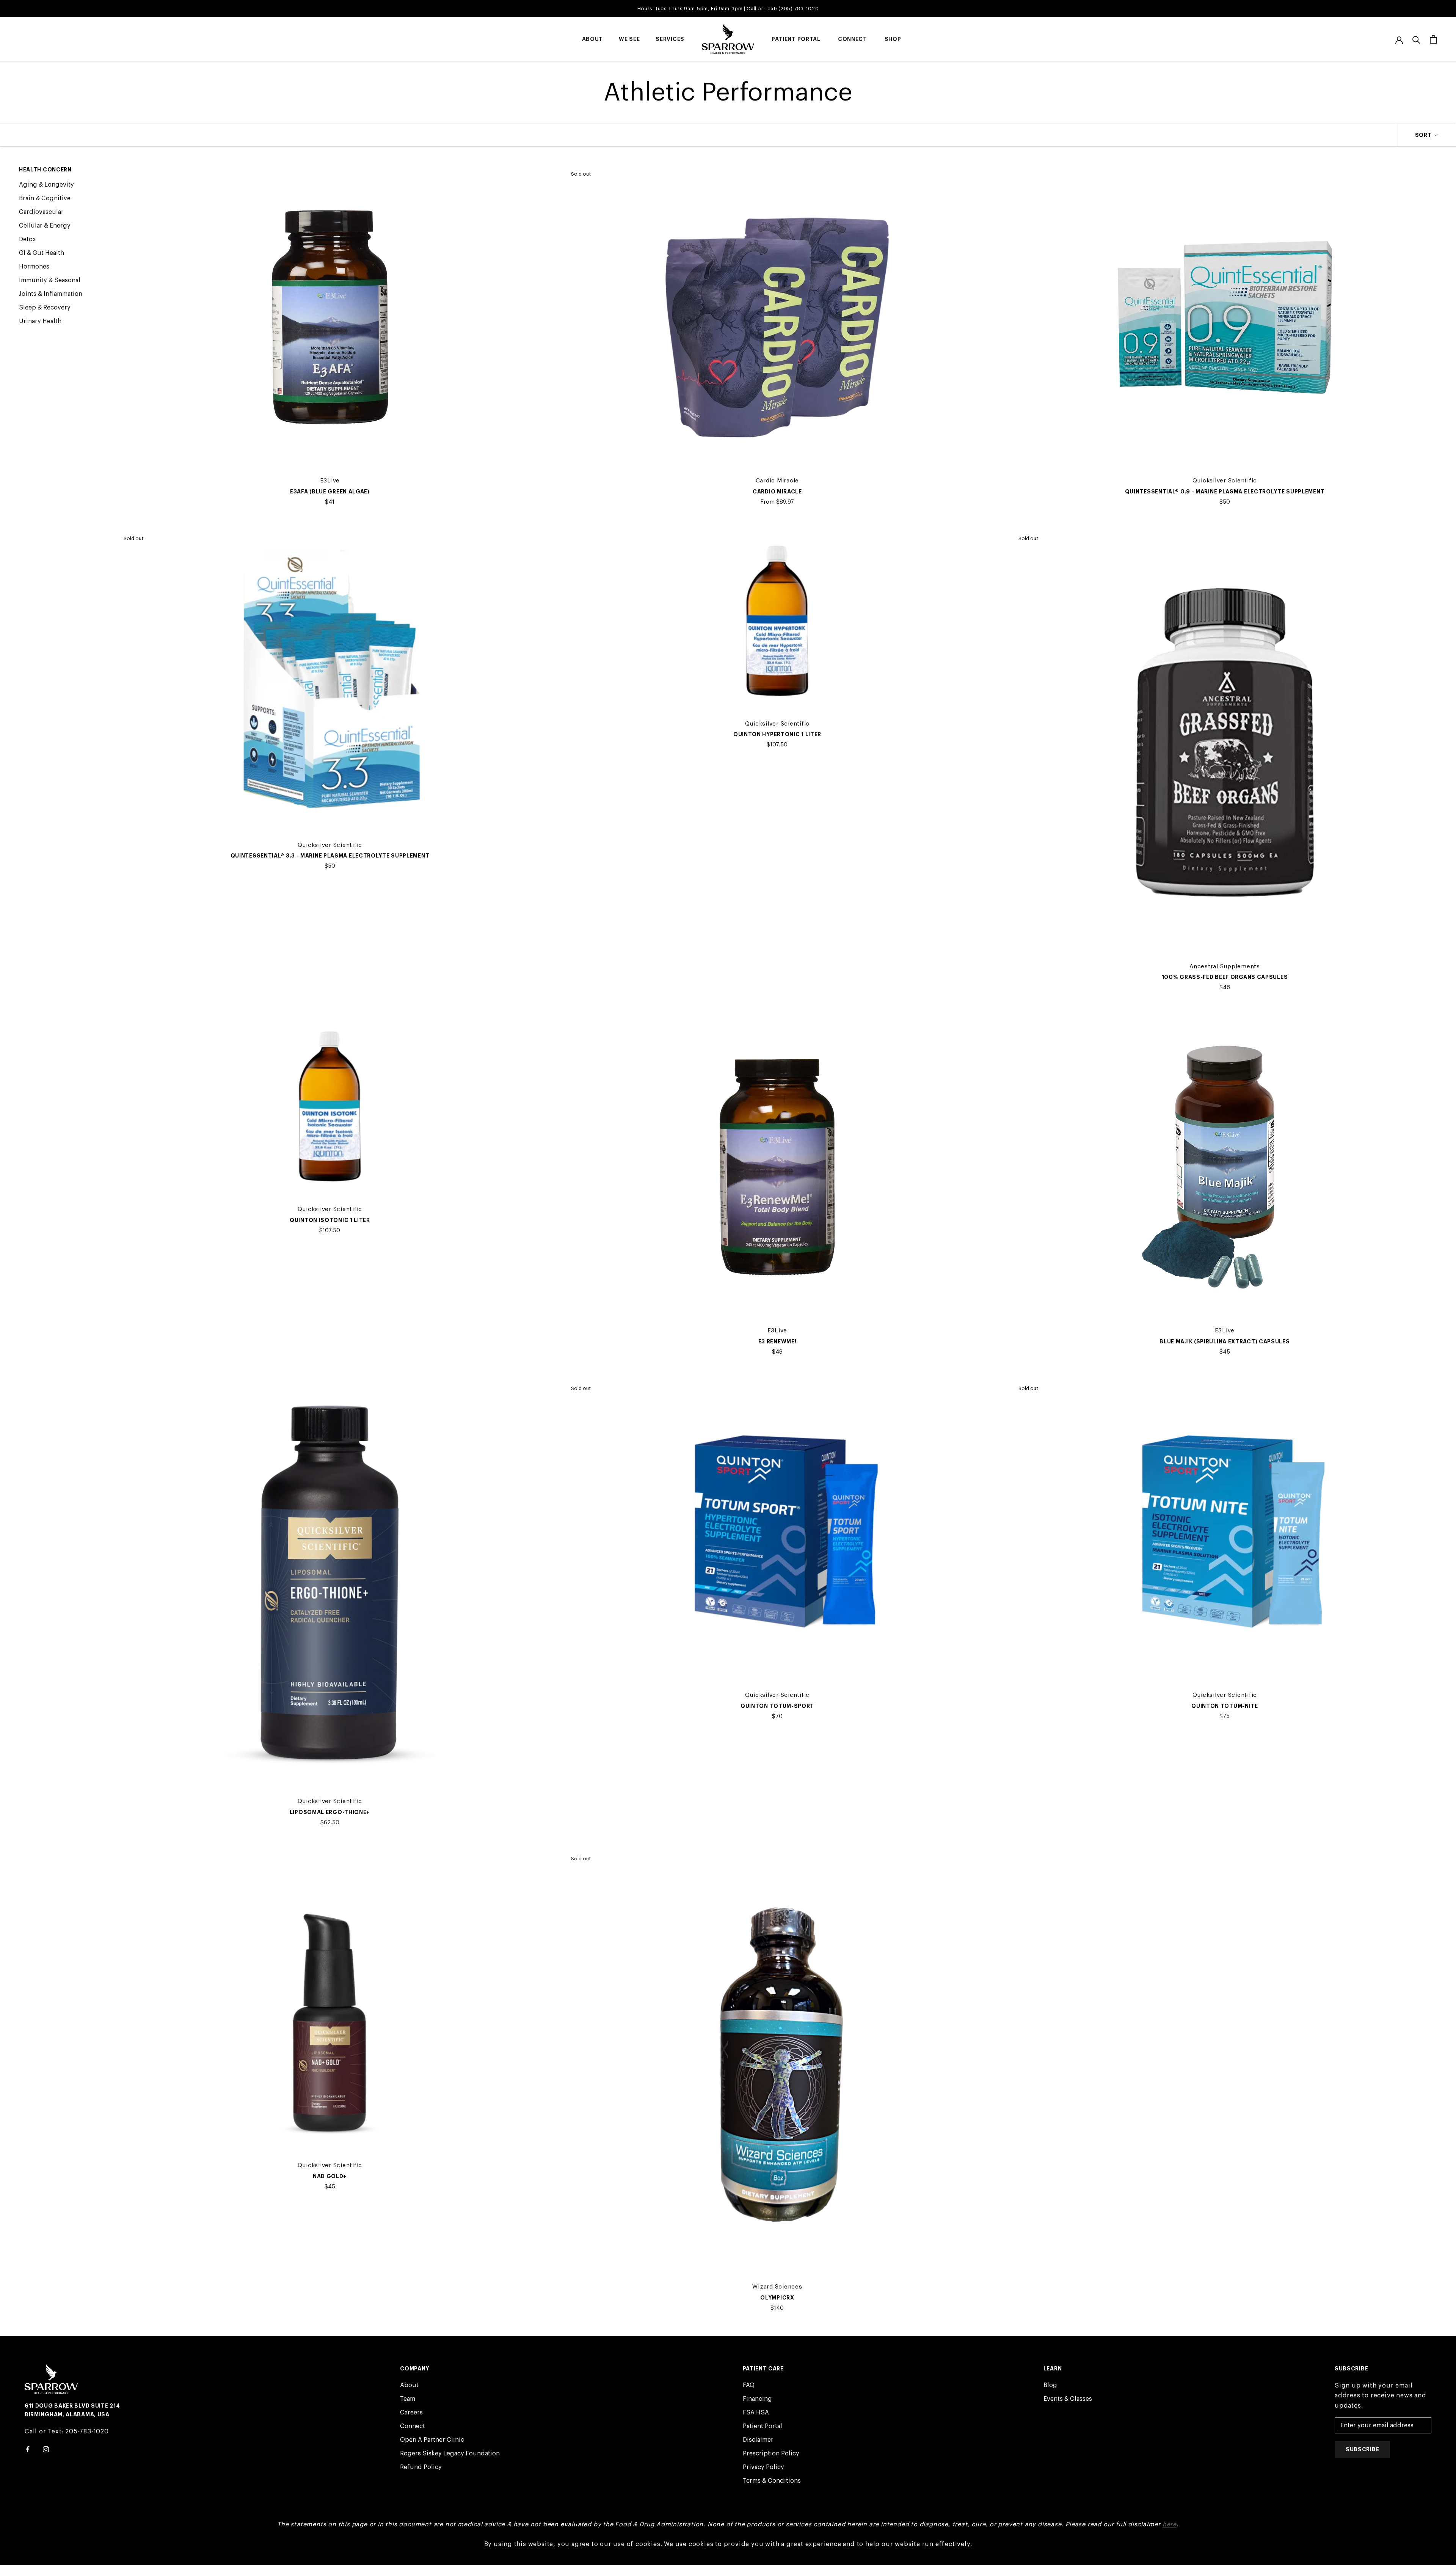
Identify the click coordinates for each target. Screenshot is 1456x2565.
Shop (893, 39)
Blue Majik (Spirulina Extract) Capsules (1225, 1341)
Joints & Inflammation (51, 294)
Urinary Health (40, 321)
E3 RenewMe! (777, 1341)
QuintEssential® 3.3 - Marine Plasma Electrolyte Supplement (330, 856)
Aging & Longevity (46, 185)
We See (629, 39)
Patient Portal (796, 39)
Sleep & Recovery (45, 308)
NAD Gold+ (330, 2176)
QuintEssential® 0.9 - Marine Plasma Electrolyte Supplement (1225, 492)
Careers (411, 2413)
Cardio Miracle (777, 492)
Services (670, 39)
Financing (757, 2399)
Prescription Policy (771, 2453)
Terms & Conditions (772, 2481)
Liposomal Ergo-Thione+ (330, 1812)
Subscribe (1362, 2449)
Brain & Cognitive (45, 198)
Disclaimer (758, 2440)
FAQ (749, 2385)
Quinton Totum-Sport (777, 1706)
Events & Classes (1068, 2399)
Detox (27, 239)
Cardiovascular (41, 212)
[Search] (1416, 39)
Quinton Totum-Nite (1225, 1706)
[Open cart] (1433, 39)
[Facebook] (28, 2449)
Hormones (34, 267)
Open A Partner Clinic (432, 2440)
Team (408, 2399)
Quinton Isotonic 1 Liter (330, 1220)
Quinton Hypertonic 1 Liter (777, 734)
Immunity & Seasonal (50, 280)
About (593, 39)
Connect (853, 39)
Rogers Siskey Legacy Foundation (450, 2453)
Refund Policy (421, 2467)
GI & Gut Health (42, 253)
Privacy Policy (763, 2467)
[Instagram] (46, 2449)
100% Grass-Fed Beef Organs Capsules (1225, 977)
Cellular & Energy (45, 226)
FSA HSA (756, 2413)
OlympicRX (777, 2298)
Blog (1050, 2385)
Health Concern (45, 170)
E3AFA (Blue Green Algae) (330, 492)
